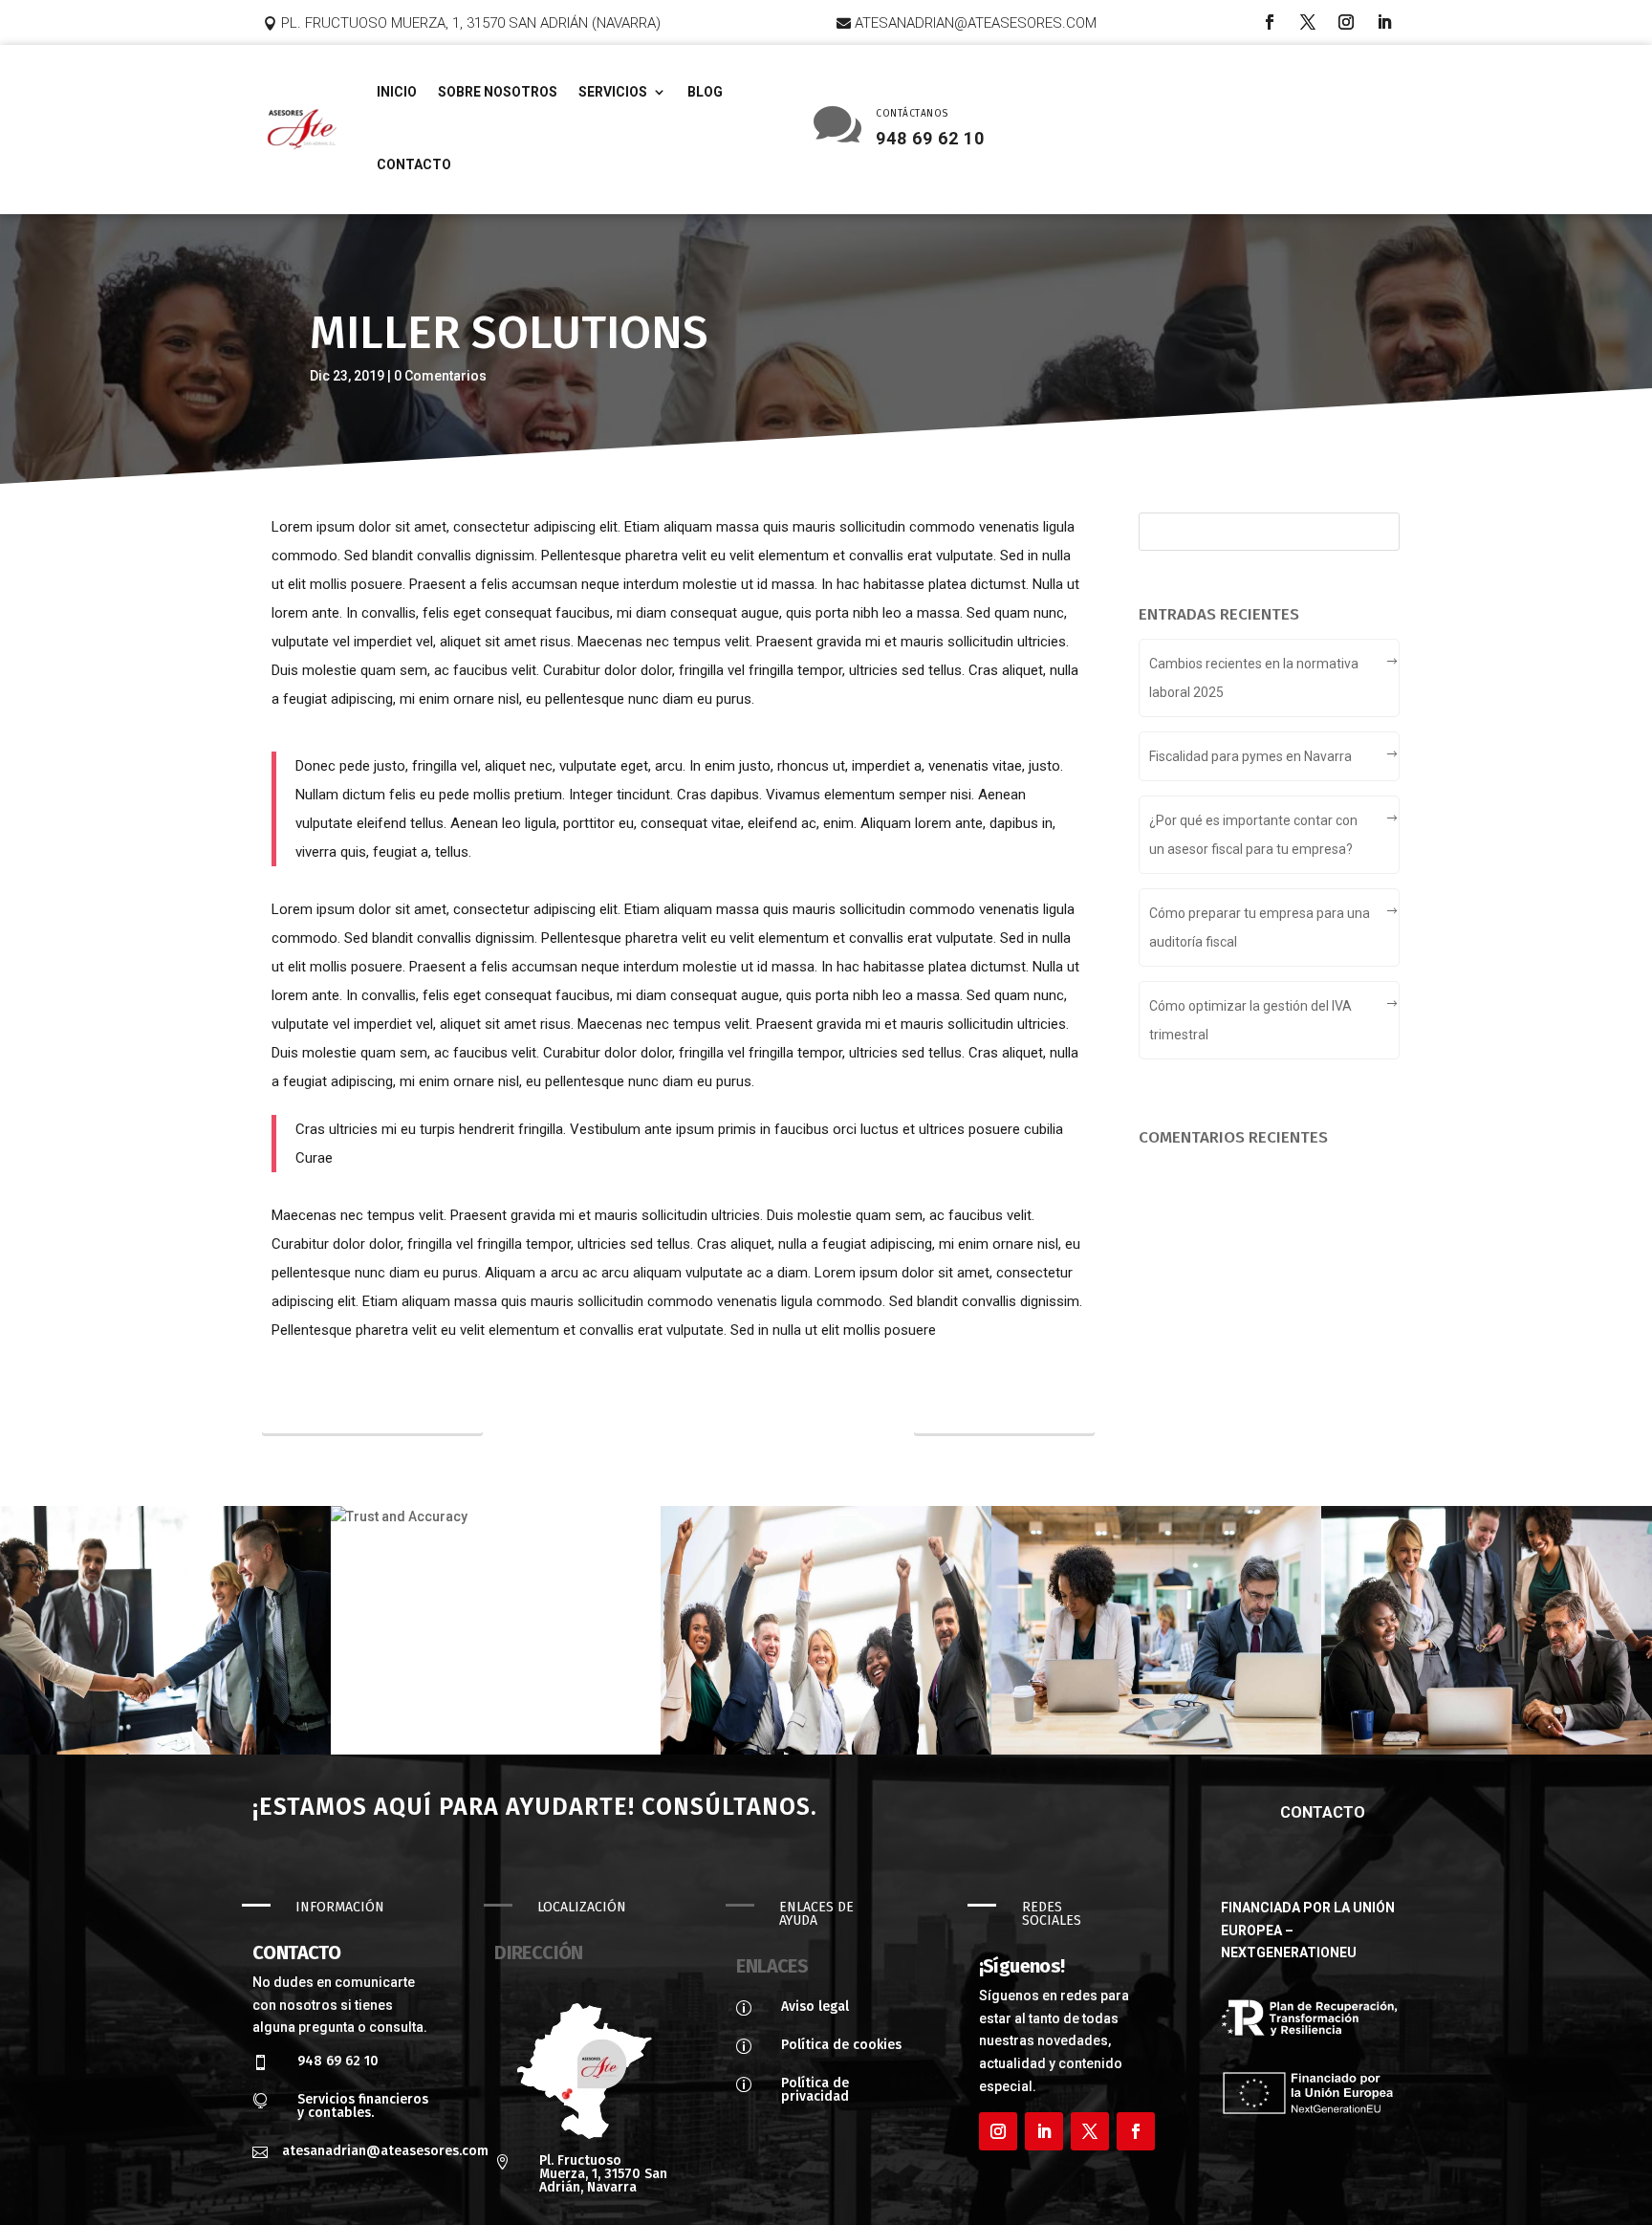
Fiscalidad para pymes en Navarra (1250, 756)
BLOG (705, 92)
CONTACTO (414, 164)
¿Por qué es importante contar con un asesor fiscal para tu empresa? (1253, 835)
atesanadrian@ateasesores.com (976, 23)
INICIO (397, 92)
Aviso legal (815, 2007)
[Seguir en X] (1308, 22)
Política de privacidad (815, 2090)
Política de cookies (841, 2045)
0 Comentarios (440, 376)
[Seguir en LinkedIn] (1384, 22)
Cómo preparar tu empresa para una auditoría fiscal (1260, 927)
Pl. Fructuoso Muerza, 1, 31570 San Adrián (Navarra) (471, 23)
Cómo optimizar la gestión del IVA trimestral (1250, 1020)
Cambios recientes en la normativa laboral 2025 (1254, 678)
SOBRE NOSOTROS (498, 92)
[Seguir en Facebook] (1270, 22)
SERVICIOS (613, 92)
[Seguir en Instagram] (1346, 22)
